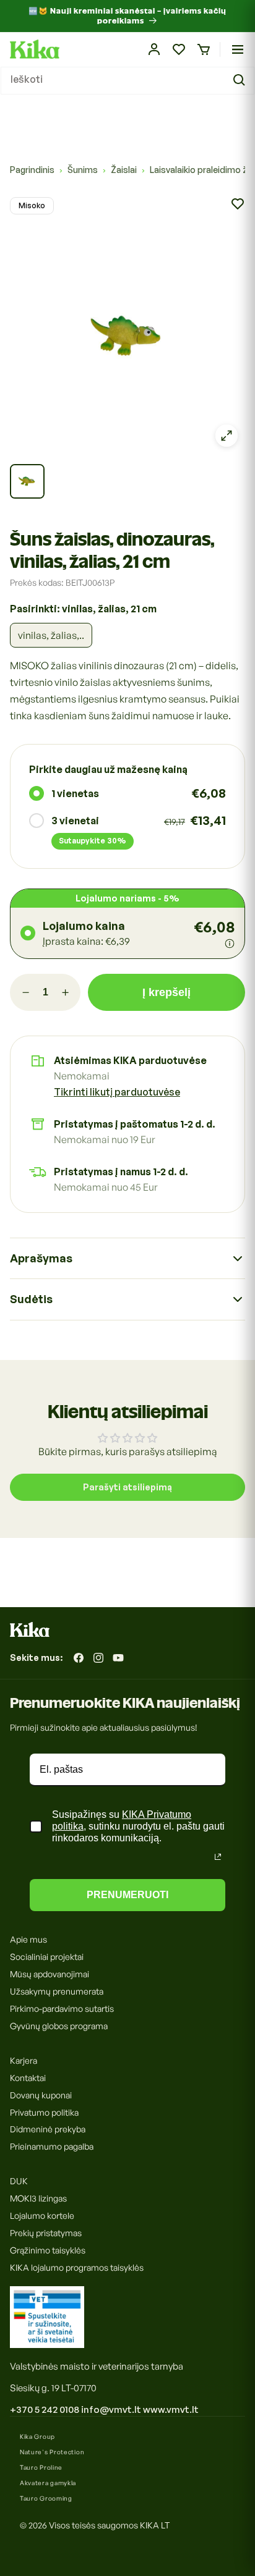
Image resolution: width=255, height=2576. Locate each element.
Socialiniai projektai (47, 1957)
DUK (19, 2181)
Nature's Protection (52, 2452)
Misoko (32, 205)
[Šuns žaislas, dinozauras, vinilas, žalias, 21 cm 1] (27, 481)
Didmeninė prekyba (48, 2129)
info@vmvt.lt (111, 2409)
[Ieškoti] (241, 80)
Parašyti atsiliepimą (127, 1487)
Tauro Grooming (46, 2498)
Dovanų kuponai (41, 2095)
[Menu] (238, 49)
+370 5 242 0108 (45, 2409)
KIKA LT (155, 2525)
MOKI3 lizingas (38, 2198)
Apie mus (28, 1939)
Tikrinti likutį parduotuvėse (117, 1092)
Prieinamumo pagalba (52, 2146)
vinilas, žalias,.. (51, 635)
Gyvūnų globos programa (59, 2026)
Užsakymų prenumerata (57, 1991)
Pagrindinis (32, 170)
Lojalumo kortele (42, 2215)
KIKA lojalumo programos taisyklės (77, 2267)
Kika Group (37, 2436)
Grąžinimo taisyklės (48, 2250)
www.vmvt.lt (171, 2409)
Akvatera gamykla (48, 2483)
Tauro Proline (41, 2467)
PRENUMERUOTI (127, 1895)
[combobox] (127, 81)
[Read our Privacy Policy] (218, 1857)
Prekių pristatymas (46, 2233)
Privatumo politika (44, 2112)
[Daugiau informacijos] (230, 944)
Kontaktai (28, 2078)
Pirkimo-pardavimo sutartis (62, 2008)
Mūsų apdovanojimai (50, 1974)
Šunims (83, 170)
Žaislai (124, 170)
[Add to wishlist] (238, 204)
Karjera (24, 2060)
